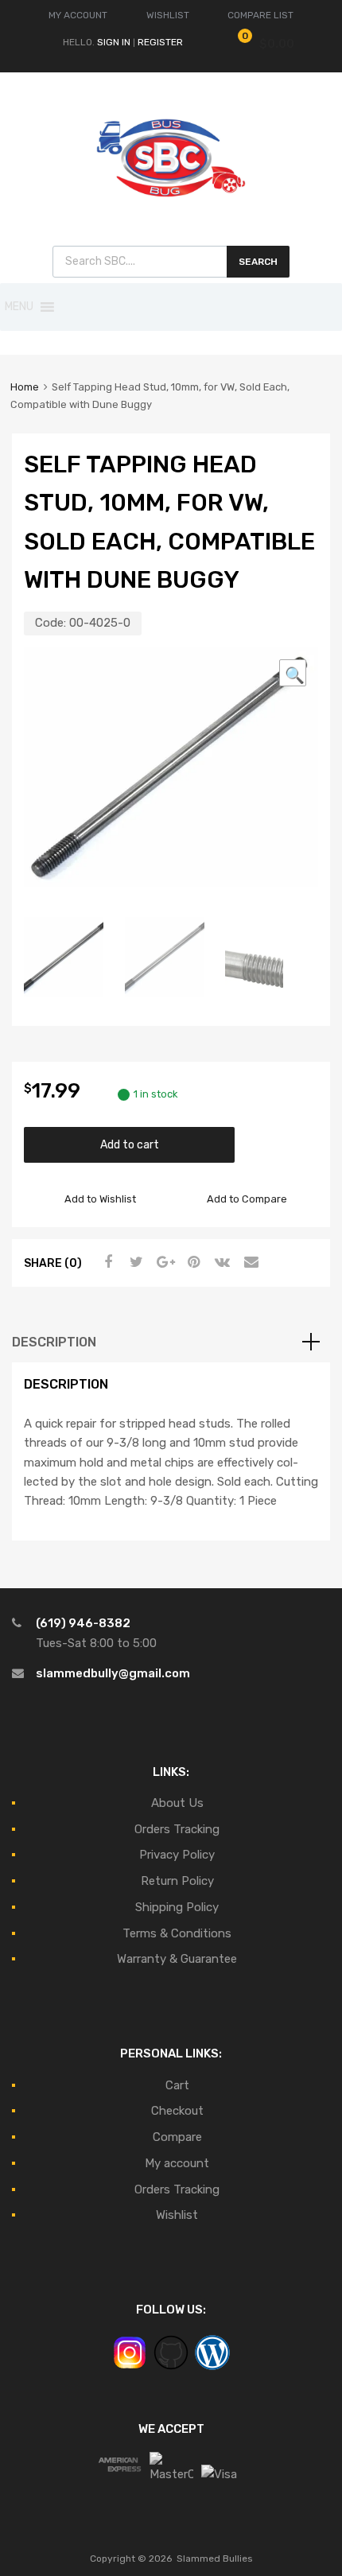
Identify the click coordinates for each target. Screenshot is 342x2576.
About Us (177, 1803)
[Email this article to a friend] (249, 1262)
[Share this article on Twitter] (134, 1262)
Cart (177, 2085)
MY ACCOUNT (78, 15)
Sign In (114, 42)
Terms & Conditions (177, 1933)
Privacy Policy (177, 1855)
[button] (19, 307)
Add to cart (130, 1144)
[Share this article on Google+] (163, 1262)
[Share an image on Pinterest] (192, 1262)
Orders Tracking (177, 1829)
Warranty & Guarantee (177, 1959)
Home (25, 387)
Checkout (177, 2111)
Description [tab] (54, 1342)
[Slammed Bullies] (171, 210)
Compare (177, 2137)
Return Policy (177, 1881)
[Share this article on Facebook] (106, 1262)
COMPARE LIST (260, 15)
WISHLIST (168, 15)
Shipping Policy (177, 1907)
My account (177, 2163)
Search (258, 262)
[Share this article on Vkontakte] (220, 1262)
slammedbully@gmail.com (113, 1673)
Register (160, 42)
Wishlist (177, 2215)
